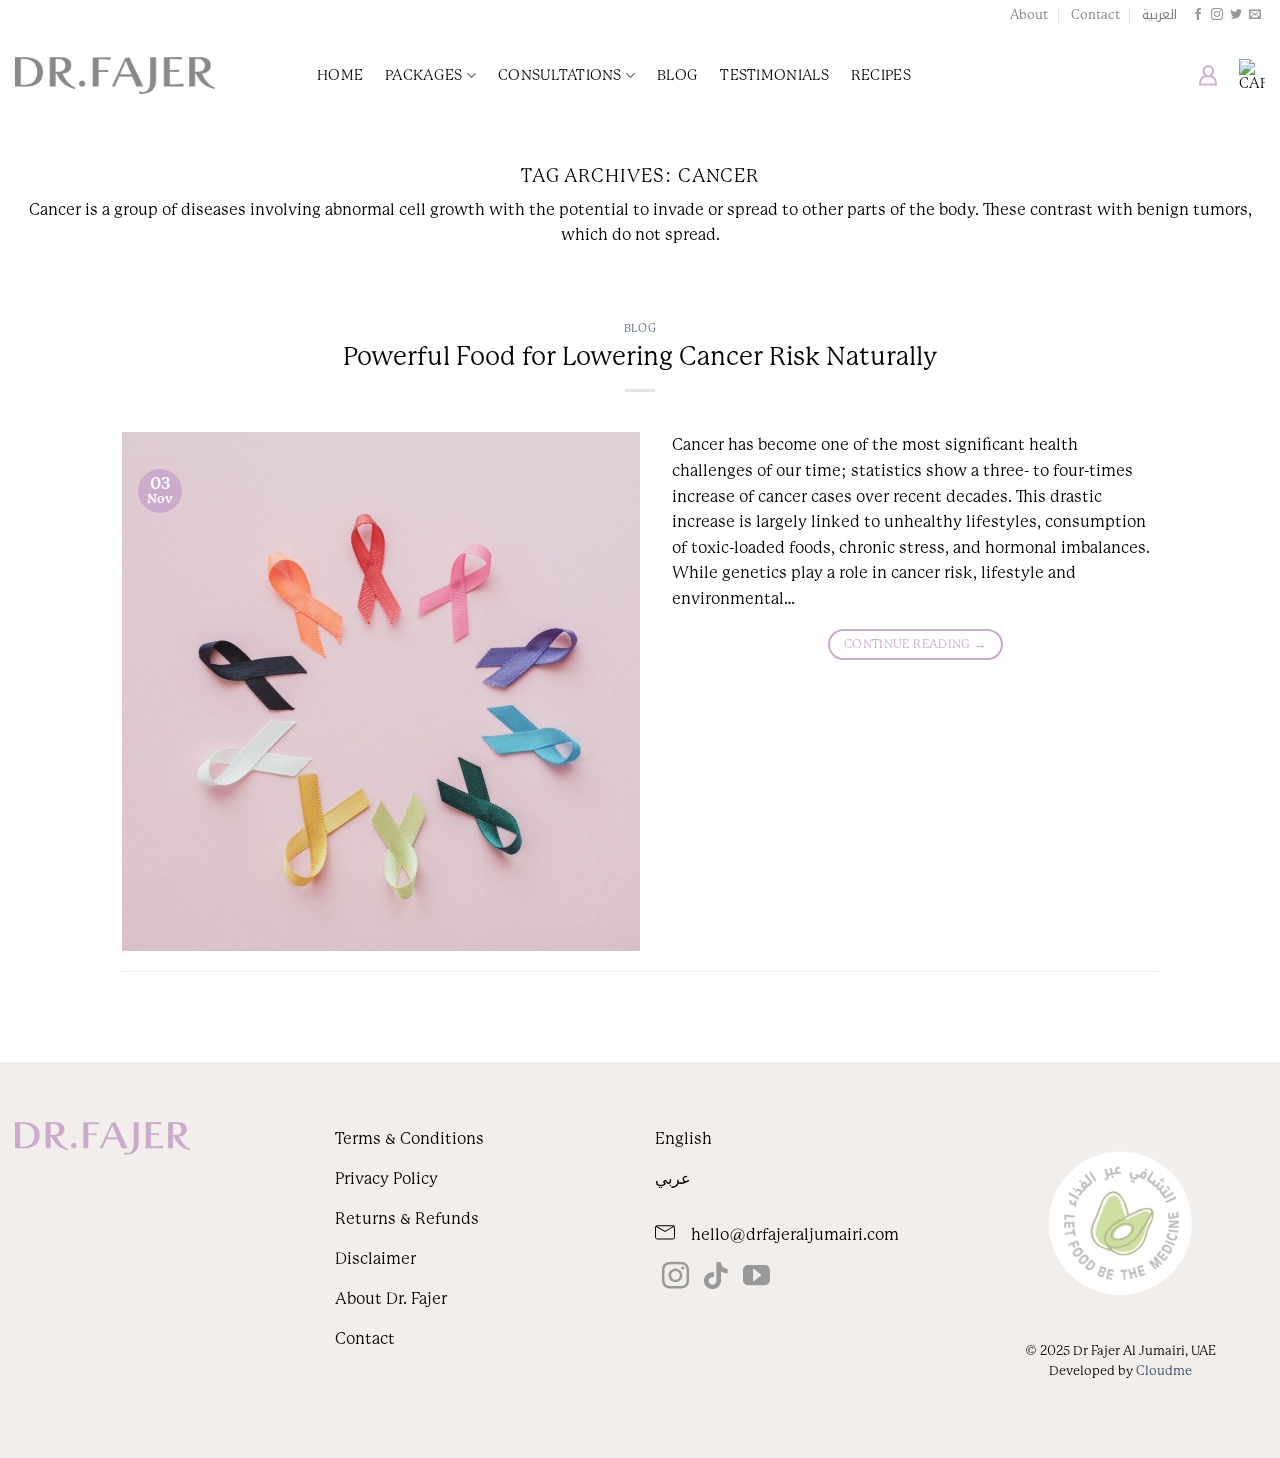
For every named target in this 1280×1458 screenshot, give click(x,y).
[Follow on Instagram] (1217, 15)
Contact (1095, 14)
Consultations (560, 75)
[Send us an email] (1255, 15)
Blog (677, 75)
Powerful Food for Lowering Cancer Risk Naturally (640, 356)
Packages (423, 75)
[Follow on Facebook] (1198, 15)
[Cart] (1252, 75)
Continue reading (915, 644)
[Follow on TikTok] (715, 1278)
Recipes (881, 75)
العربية (1159, 15)
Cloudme (1164, 1370)
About (1029, 14)
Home (340, 75)
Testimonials (774, 75)
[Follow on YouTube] (756, 1278)
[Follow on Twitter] (1236, 15)
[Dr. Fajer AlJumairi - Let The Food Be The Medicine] (115, 76)
